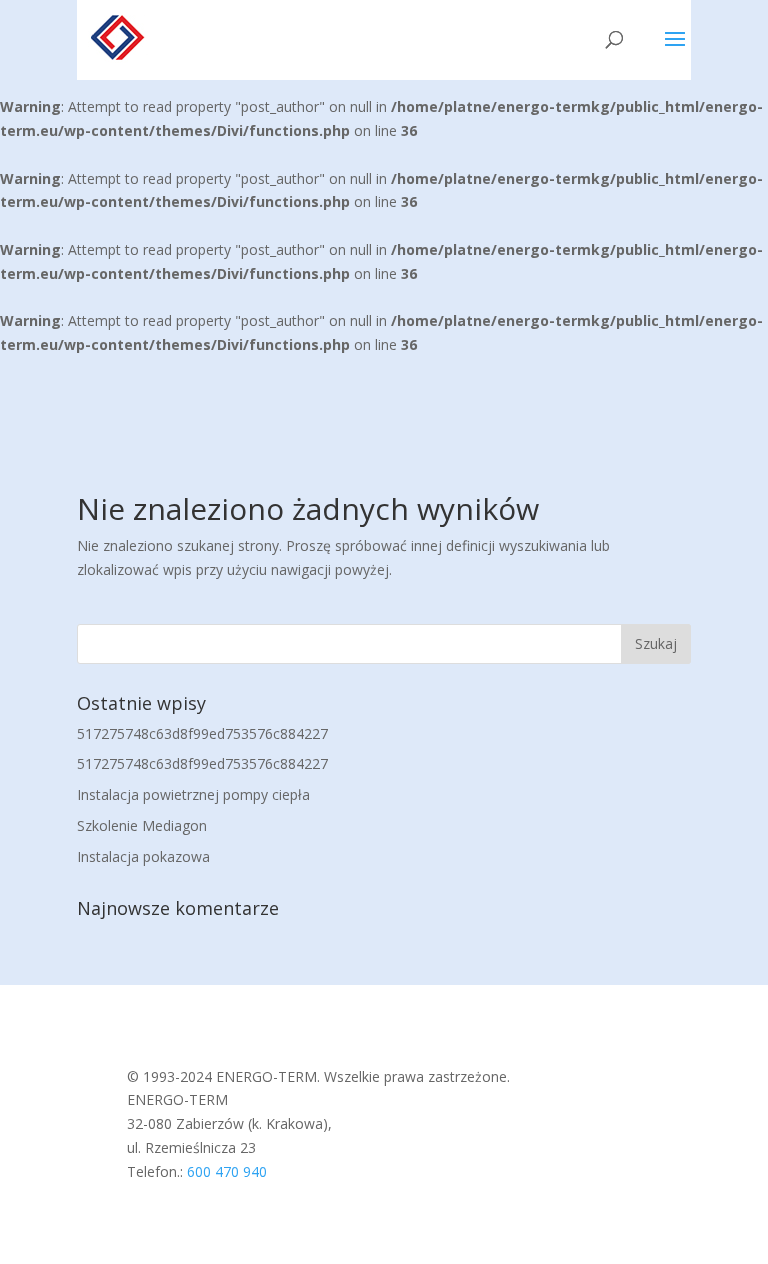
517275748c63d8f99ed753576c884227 (202, 733)
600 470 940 (227, 1171)
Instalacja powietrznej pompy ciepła (193, 794)
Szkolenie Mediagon (142, 825)
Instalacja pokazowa (143, 856)
